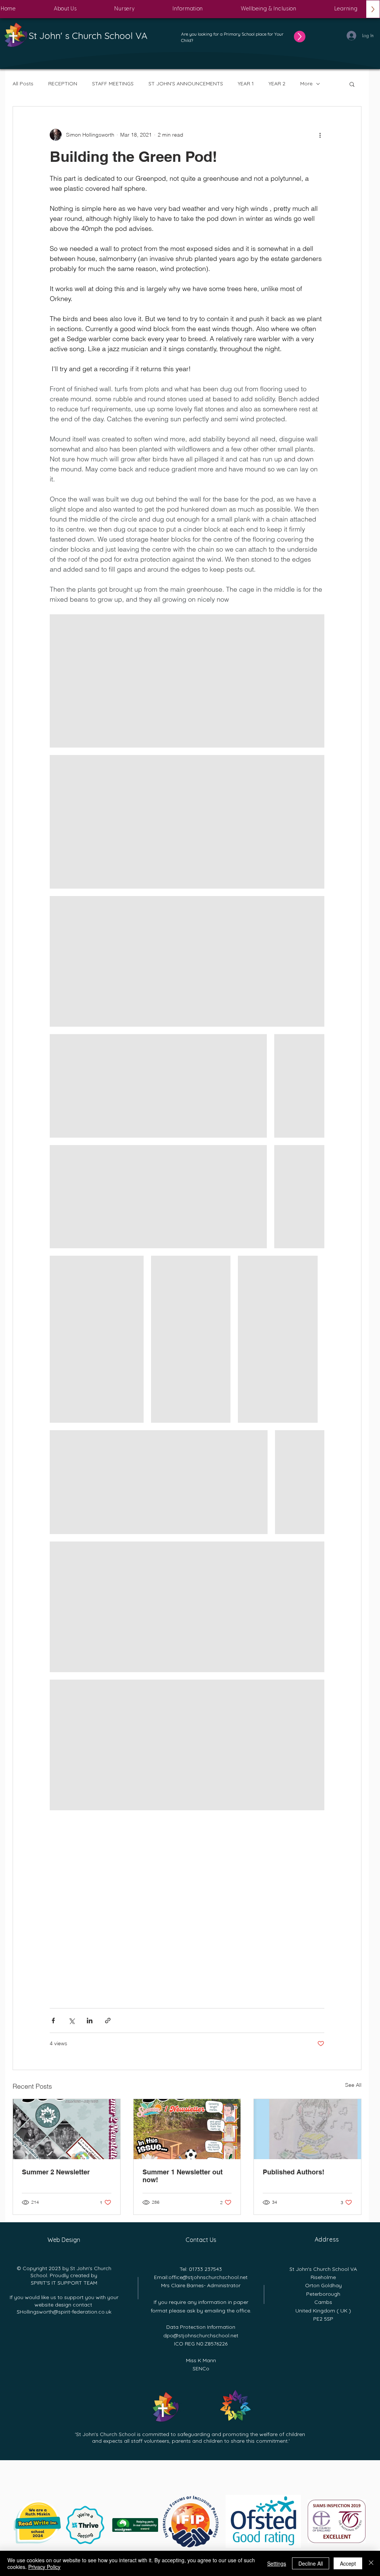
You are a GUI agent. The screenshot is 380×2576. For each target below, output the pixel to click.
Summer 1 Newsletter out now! (183, 2176)
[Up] (300, 37)
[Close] (371, 2563)
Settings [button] (277, 2563)
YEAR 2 (277, 84)
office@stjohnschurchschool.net (208, 2277)
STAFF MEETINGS (113, 84)
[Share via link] (108, 2021)
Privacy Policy (44, 2567)
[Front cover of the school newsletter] (187, 2129)
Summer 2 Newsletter (56, 2172)
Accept (348, 2563)
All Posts (23, 84)
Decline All (311, 2563)
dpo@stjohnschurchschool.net (201, 2335)
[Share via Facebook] (53, 2021)
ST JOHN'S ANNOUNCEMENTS (186, 84)
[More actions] (320, 135)
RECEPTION (63, 84)
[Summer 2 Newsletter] (67, 2129)
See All (353, 2085)
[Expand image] (187, 681)
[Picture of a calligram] (307, 2129)
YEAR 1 (246, 84)
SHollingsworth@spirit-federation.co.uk (64, 2312)
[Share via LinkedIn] (90, 2021)
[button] (65, 9)
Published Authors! (294, 2172)
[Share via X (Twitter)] (71, 2021)
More (306, 84)
